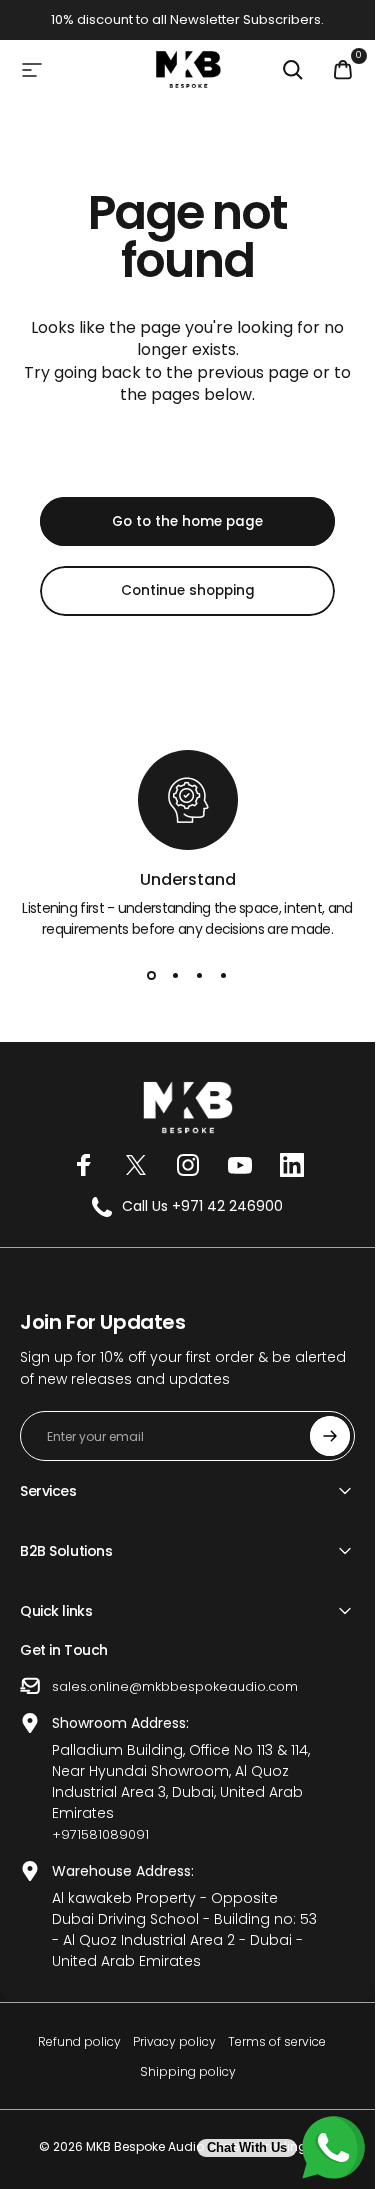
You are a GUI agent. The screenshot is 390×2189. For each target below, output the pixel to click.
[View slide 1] (152, 976)
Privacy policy (174, 2041)
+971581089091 (100, 1834)
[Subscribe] (330, 1436)
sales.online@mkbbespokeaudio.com (175, 1686)
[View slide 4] (224, 976)
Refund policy (79, 2041)
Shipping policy (188, 2071)
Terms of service (277, 2041)
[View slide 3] (200, 976)
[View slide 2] (176, 976)
